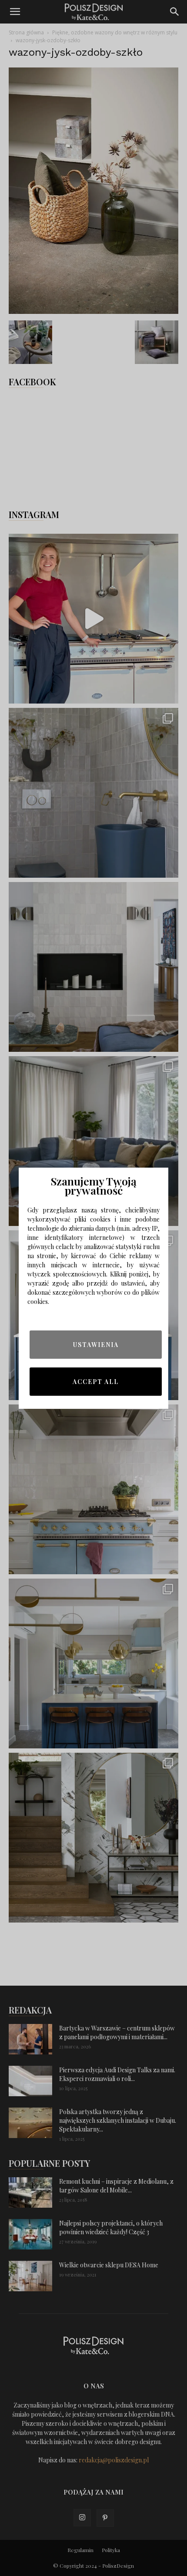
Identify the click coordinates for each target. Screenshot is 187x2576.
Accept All (96, 1382)
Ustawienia (96, 1345)
